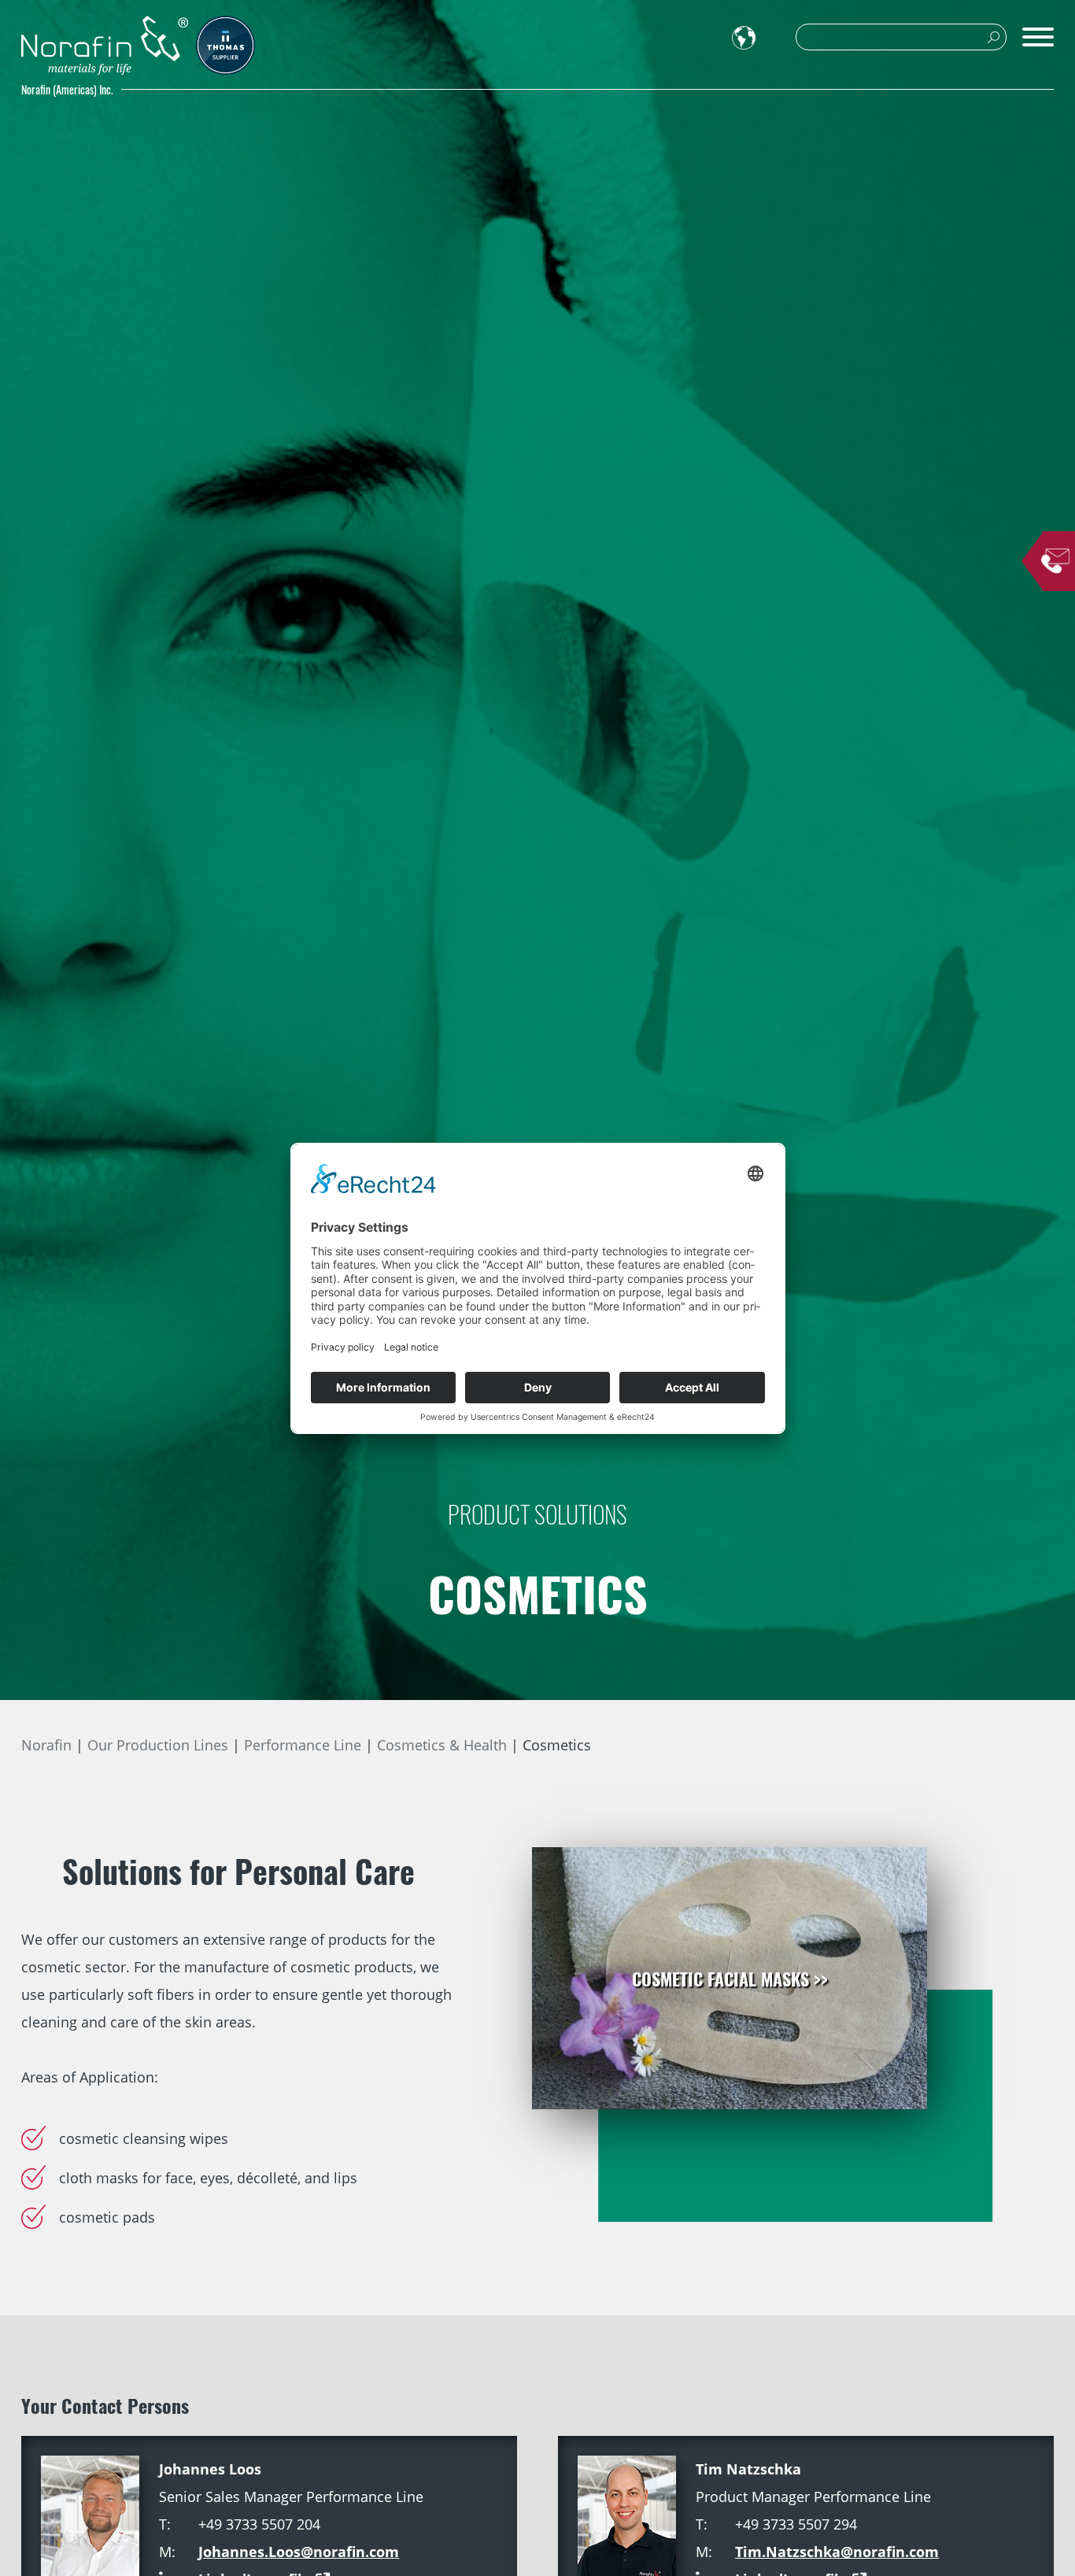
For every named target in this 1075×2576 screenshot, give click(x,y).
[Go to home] (105, 45)
